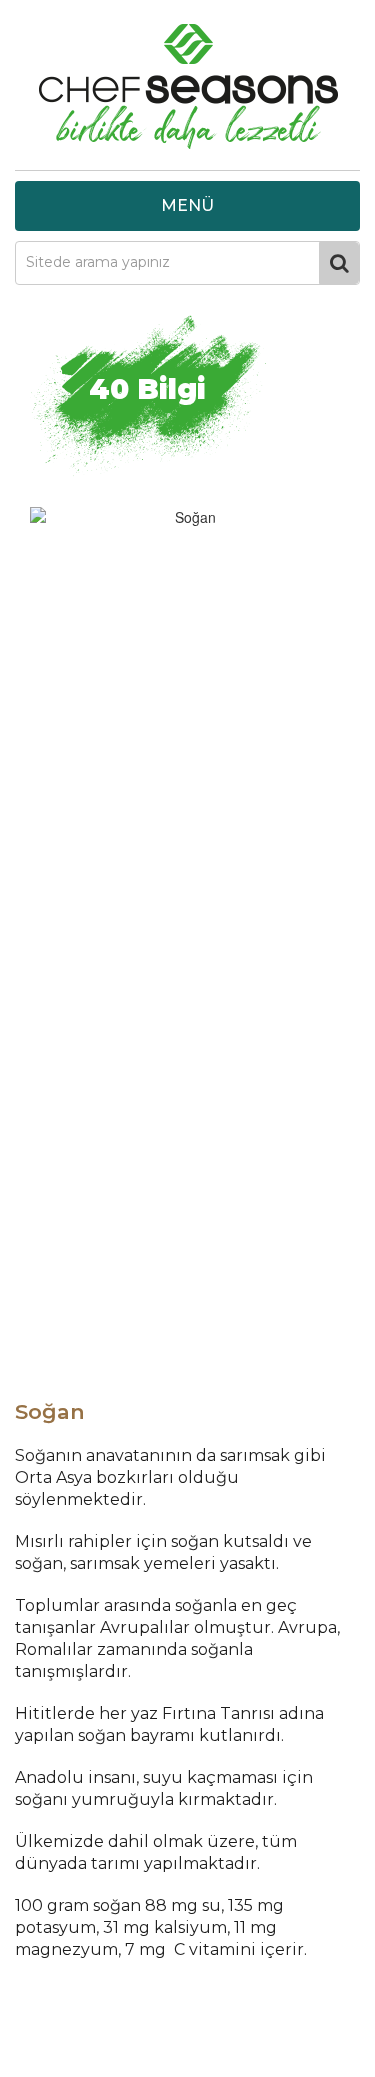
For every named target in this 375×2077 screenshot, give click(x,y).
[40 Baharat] (187, 90)
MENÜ (187, 205)
